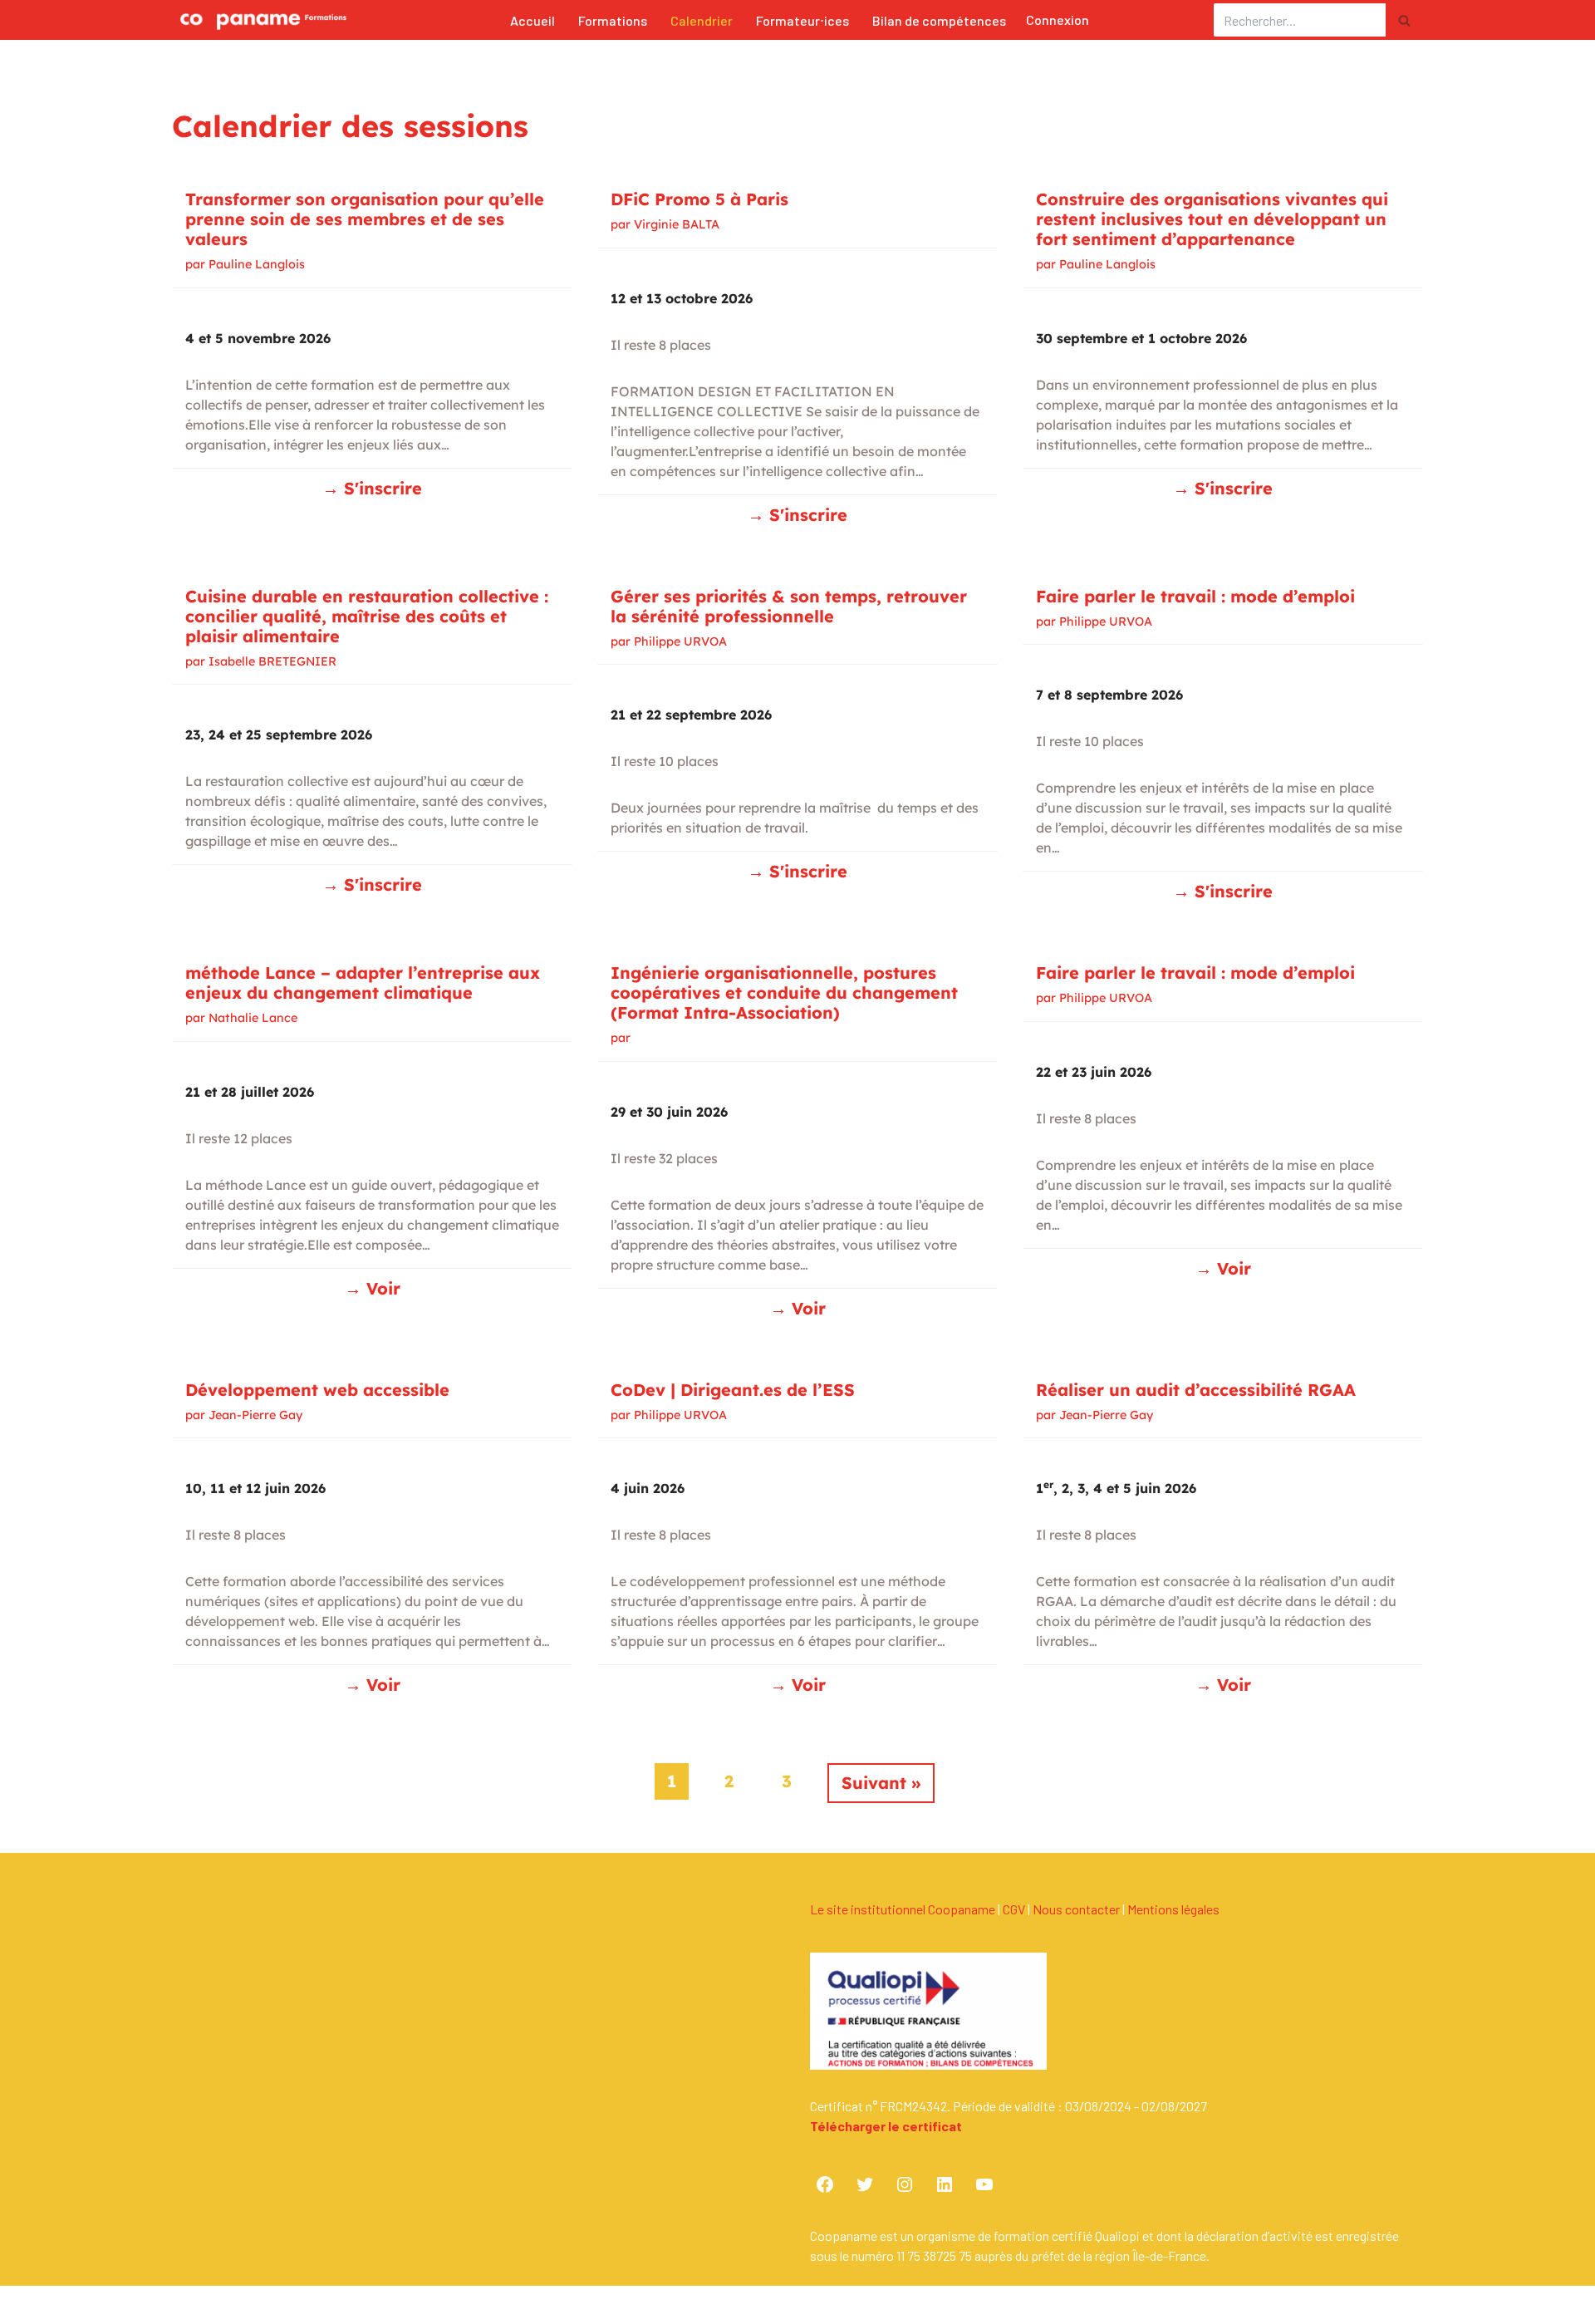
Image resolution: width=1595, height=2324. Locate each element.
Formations (613, 20)
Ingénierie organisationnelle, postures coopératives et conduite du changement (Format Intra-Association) (784, 992)
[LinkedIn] (945, 2184)
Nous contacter (1076, 1909)
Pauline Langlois (257, 264)
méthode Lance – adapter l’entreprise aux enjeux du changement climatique (363, 983)
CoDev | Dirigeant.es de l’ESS (733, 1390)
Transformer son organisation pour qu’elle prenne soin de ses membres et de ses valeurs (365, 219)
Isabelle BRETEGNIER (272, 661)
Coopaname (319, 2310)
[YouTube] (984, 2184)
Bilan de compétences (939, 20)
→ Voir (373, 1288)
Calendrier (702, 20)
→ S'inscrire (372, 488)
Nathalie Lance (253, 1018)
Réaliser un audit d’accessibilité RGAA (1196, 1390)
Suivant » (881, 1783)
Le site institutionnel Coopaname (903, 1909)
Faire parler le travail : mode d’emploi (1195, 596)
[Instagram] (905, 2184)
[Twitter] (865, 2184)
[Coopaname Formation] (259, 20)
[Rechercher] (1404, 20)
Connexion (1058, 20)
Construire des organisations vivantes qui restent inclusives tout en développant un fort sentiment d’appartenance (1212, 219)
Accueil (532, 20)
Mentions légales (1173, 1909)
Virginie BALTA (677, 224)
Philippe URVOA (680, 641)
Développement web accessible (317, 1390)
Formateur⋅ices (802, 20)
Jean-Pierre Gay (255, 1415)
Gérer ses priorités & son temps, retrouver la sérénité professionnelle (789, 606)
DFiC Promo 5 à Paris (699, 199)
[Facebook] (825, 2184)
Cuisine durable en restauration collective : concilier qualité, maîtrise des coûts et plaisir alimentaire (367, 616)
